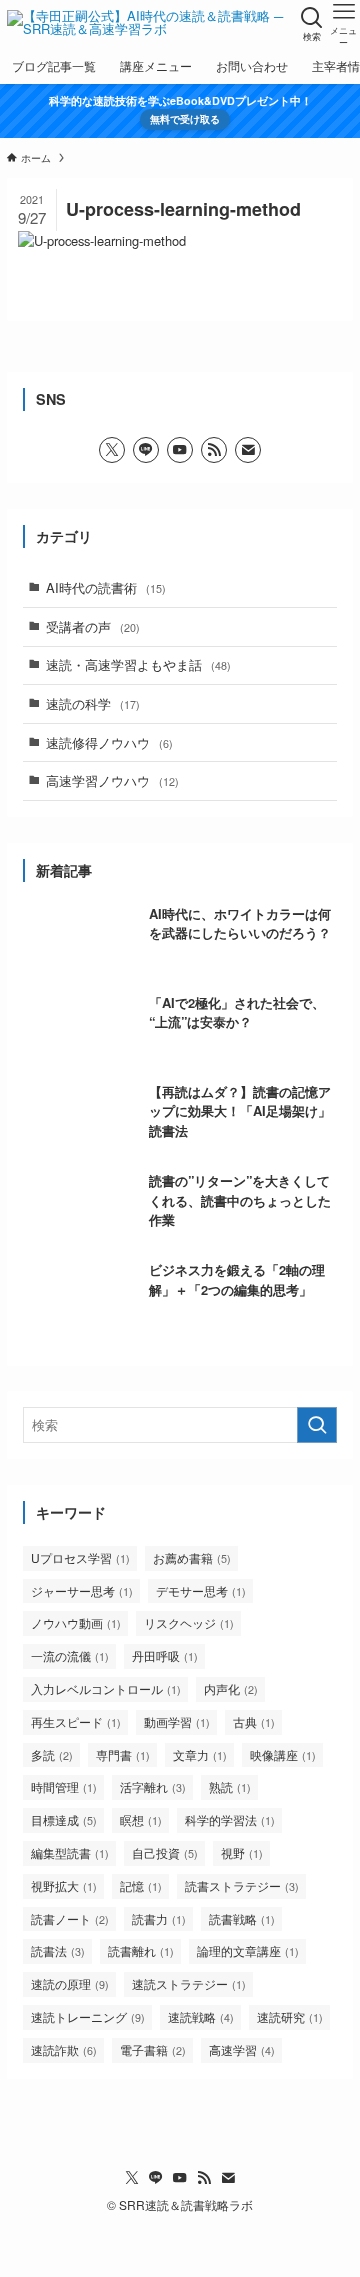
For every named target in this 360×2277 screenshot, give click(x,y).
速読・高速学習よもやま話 (138, 664)
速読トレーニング (88, 2016)
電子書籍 (153, 2049)
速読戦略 (201, 2016)
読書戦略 (242, 1918)
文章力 (200, 1754)
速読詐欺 (64, 2049)
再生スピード (76, 1721)
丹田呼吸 (165, 1655)
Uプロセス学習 (80, 1557)
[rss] (214, 450)
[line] (146, 450)
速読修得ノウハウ (109, 742)
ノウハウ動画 (76, 1622)
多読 (52, 1754)
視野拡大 (64, 1885)
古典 (254, 1721)
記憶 (141, 1885)
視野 (242, 1852)
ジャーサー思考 (82, 1590)
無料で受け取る (185, 118)
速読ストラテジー (189, 1983)
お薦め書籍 (192, 1557)
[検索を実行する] (317, 1425)
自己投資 (165, 1852)
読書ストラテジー (242, 1885)
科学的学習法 (230, 1819)
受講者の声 (93, 626)
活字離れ (153, 1786)
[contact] (248, 450)
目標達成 (64, 1819)
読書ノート (70, 1918)
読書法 (58, 1950)
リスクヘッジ (189, 1622)
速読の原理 (70, 1983)
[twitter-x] (112, 450)
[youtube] (180, 450)
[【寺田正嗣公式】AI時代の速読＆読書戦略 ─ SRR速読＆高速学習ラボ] (148, 24)
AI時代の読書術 (106, 587)
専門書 (123, 1754)
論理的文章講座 (248, 1950)
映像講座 (283, 1754)
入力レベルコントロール (106, 1688)
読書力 (159, 1918)
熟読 (230, 1786)
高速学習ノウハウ (112, 780)
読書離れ (141, 1950)
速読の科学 (93, 703)
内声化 (231, 1688)
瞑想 (141, 1819)
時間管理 (64, 1786)
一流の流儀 (70, 1655)
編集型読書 (70, 1852)
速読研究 (290, 2016)
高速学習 (242, 2049)
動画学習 (177, 1721)
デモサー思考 (201, 1590)
